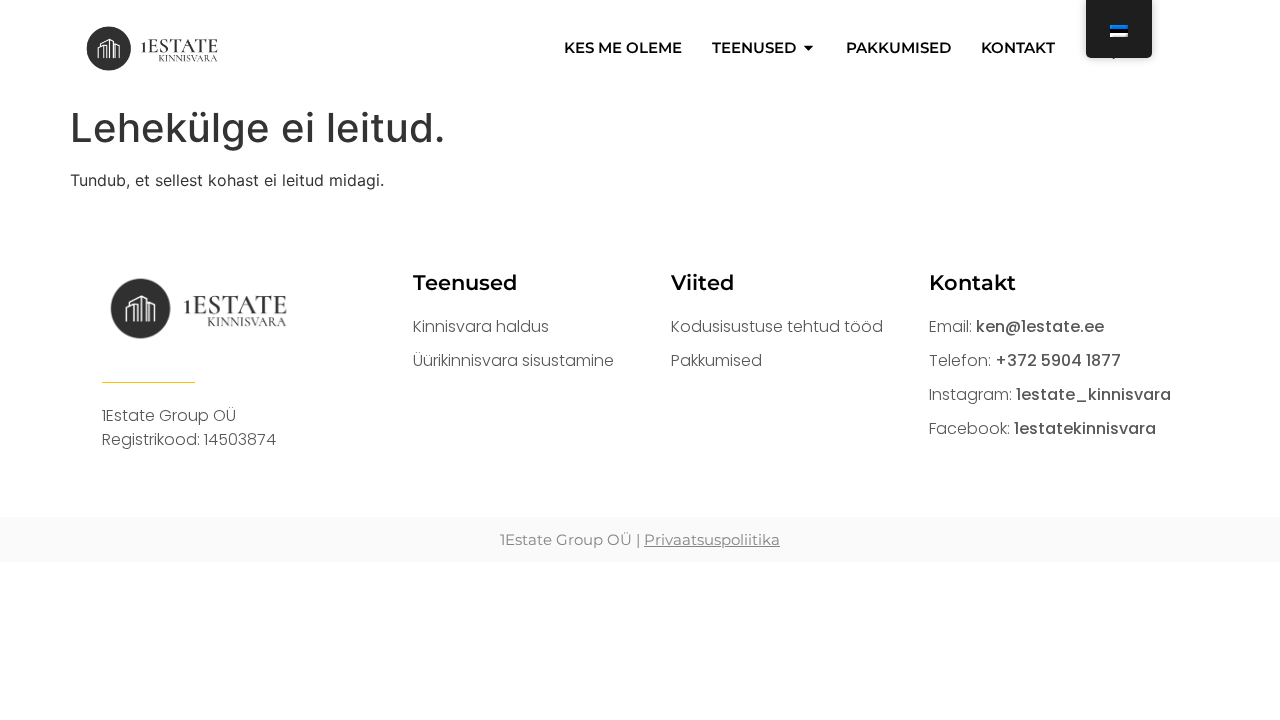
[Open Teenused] (808, 48)
